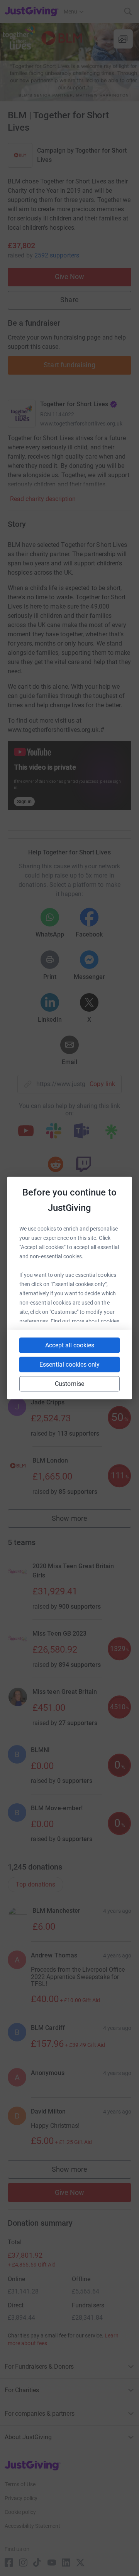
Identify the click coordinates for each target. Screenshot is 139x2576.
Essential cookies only (69, 1365)
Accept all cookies (70, 1345)
